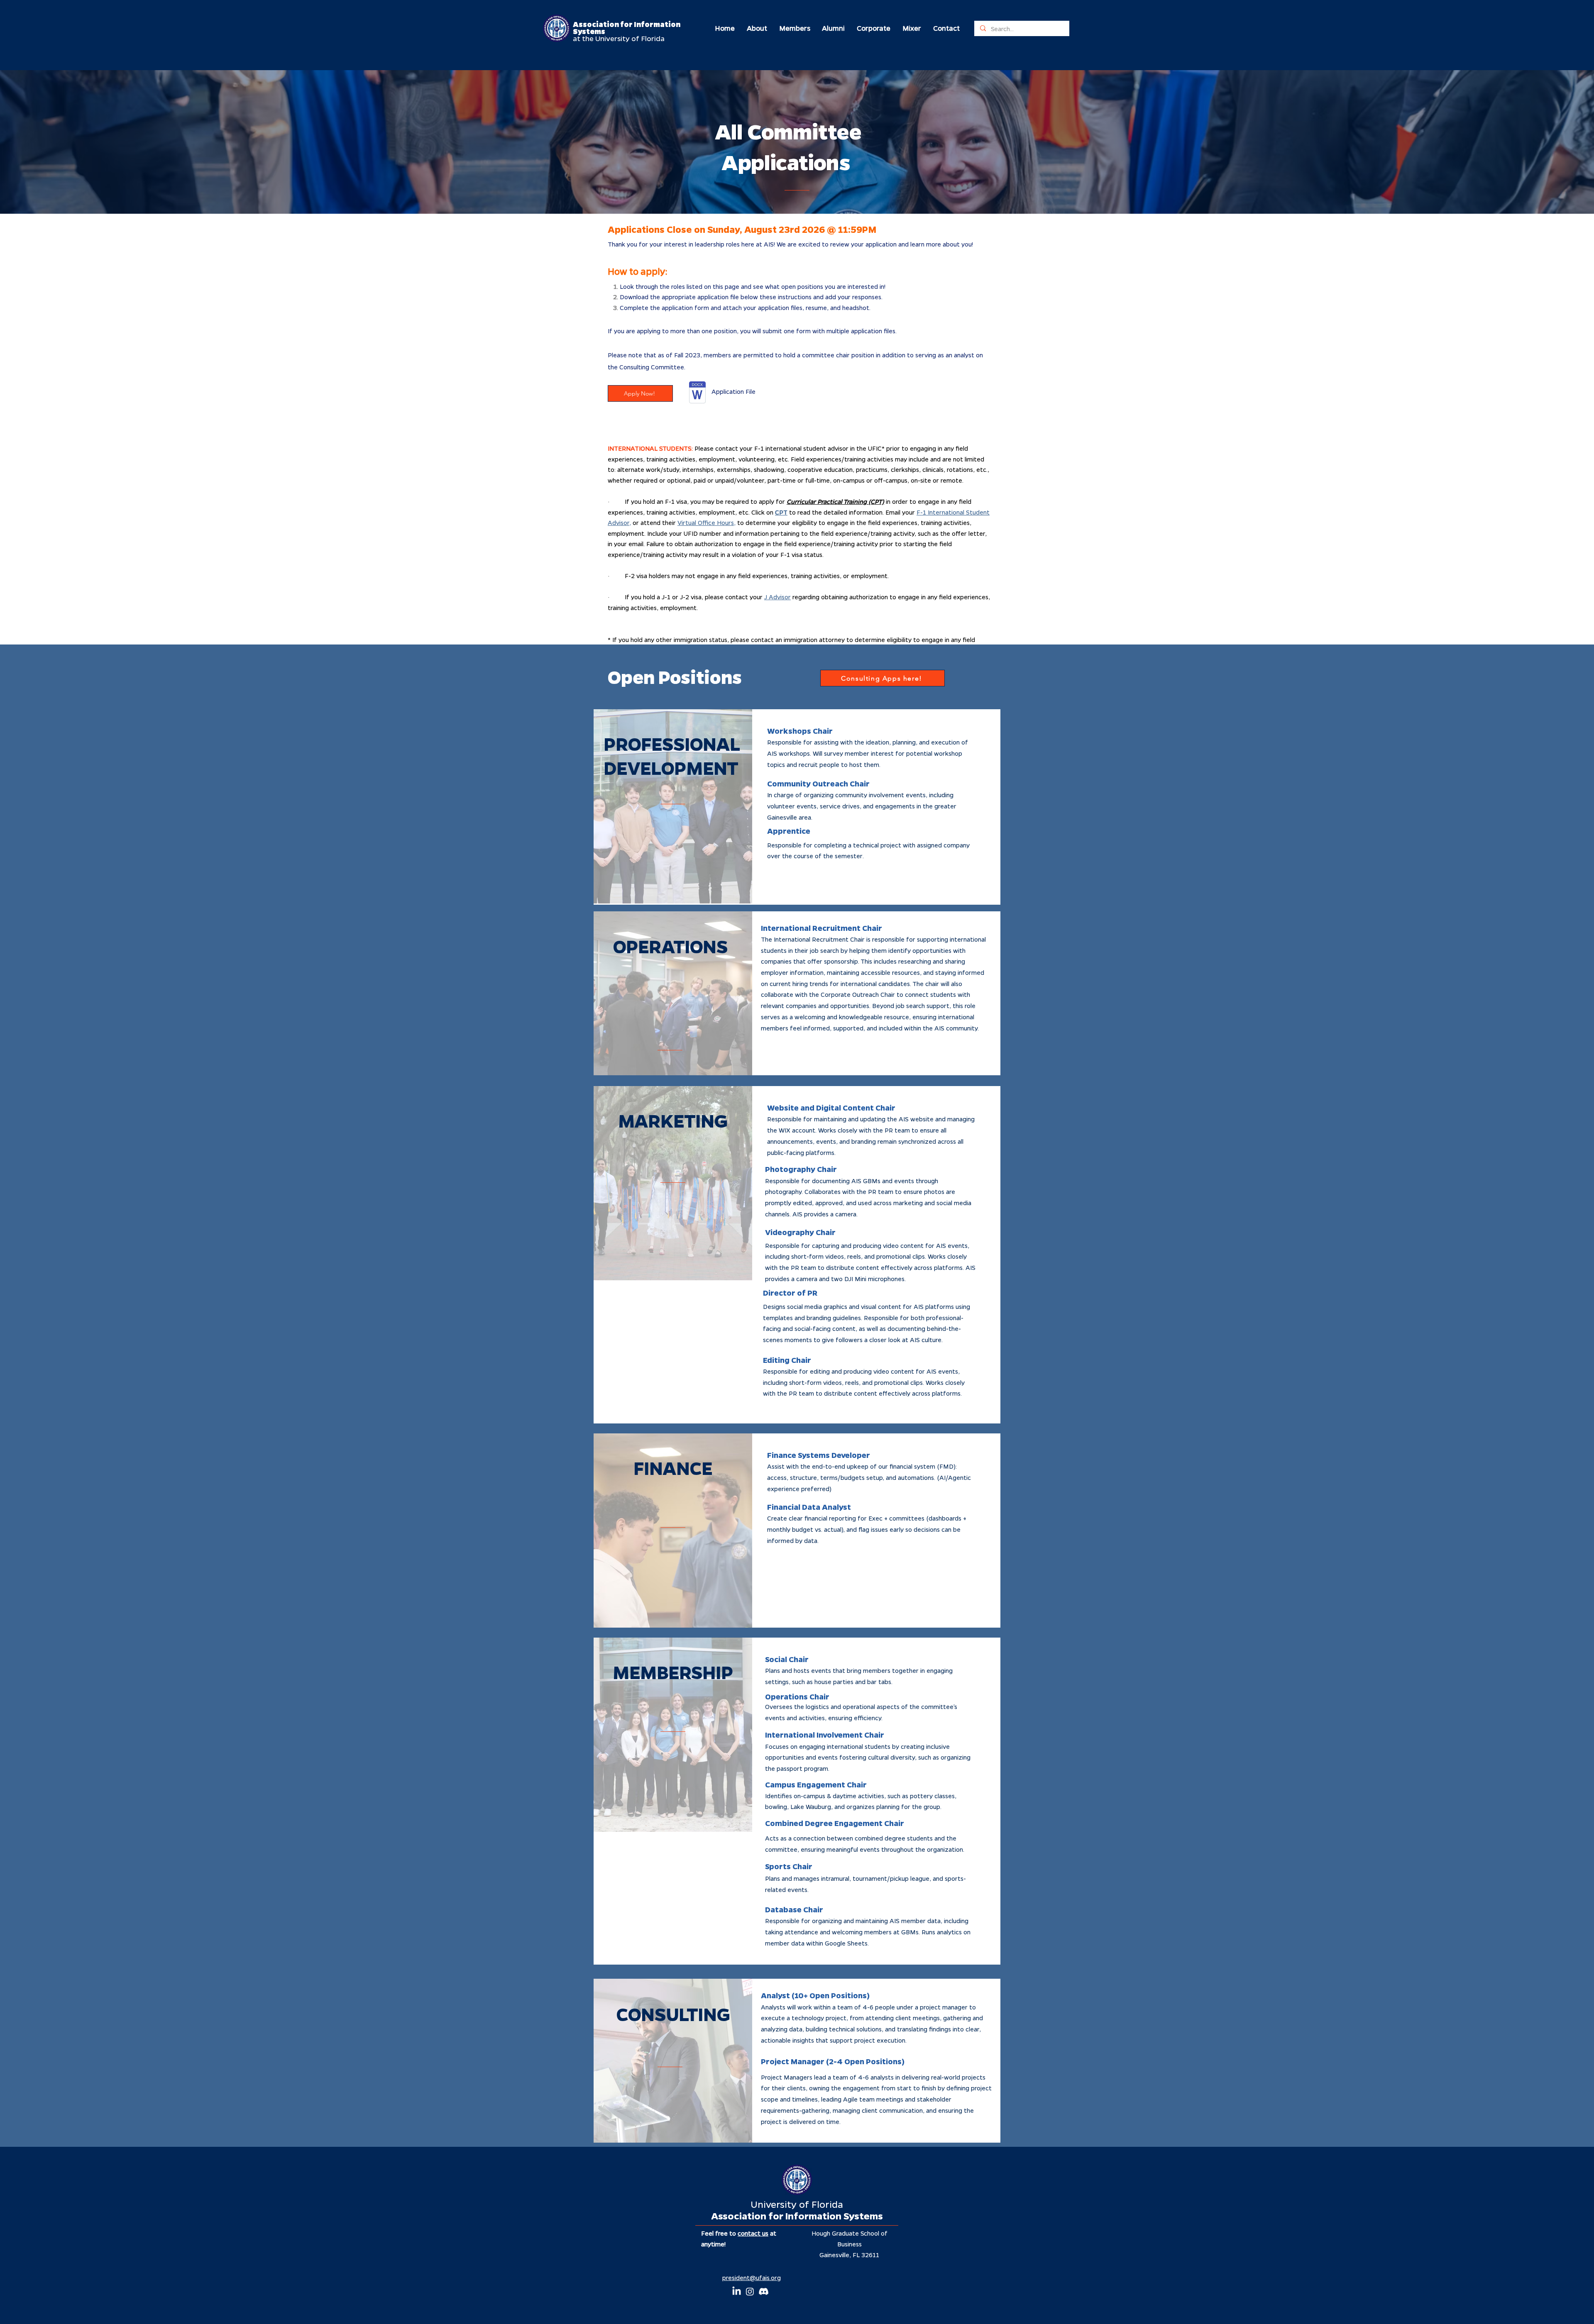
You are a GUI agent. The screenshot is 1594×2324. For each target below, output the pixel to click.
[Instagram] (750, 2291)
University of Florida (797, 2204)
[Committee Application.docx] (697, 393)
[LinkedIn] (737, 2291)
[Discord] (764, 2291)
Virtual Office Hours (706, 522)
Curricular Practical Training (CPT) (835, 501)
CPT (781, 512)
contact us (753, 2233)
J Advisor (777, 597)
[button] (757, 28)
